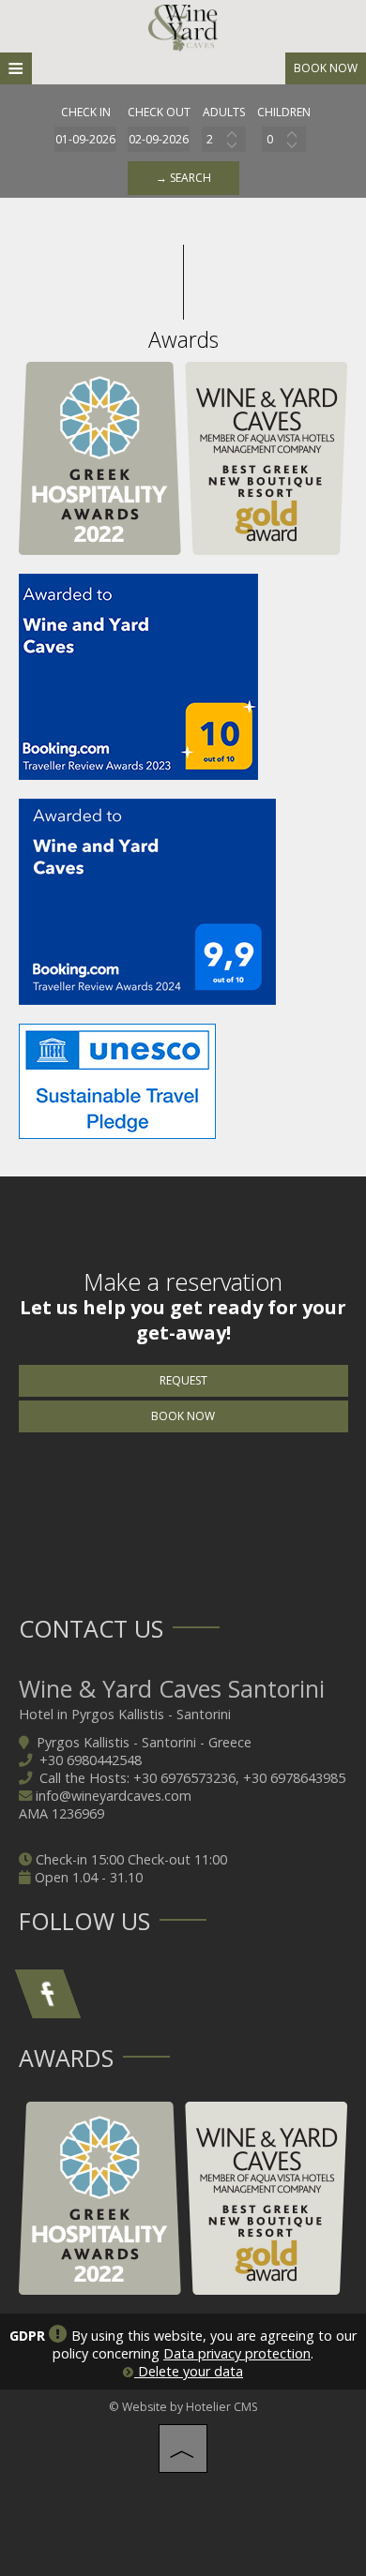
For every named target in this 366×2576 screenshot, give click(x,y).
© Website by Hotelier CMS (183, 2407)
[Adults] (224, 139)
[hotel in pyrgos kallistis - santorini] (183, 26)
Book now (326, 68)
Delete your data (189, 2371)
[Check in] (86, 139)
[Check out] (159, 139)
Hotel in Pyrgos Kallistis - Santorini (125, 1714)
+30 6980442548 (91, 1760)
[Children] (284, 139)
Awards (66, 2058)
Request (183, 1380)
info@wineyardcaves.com (114, 1796)
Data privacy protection (237, 2353)
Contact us (91, 1628)
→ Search (183, 178)
